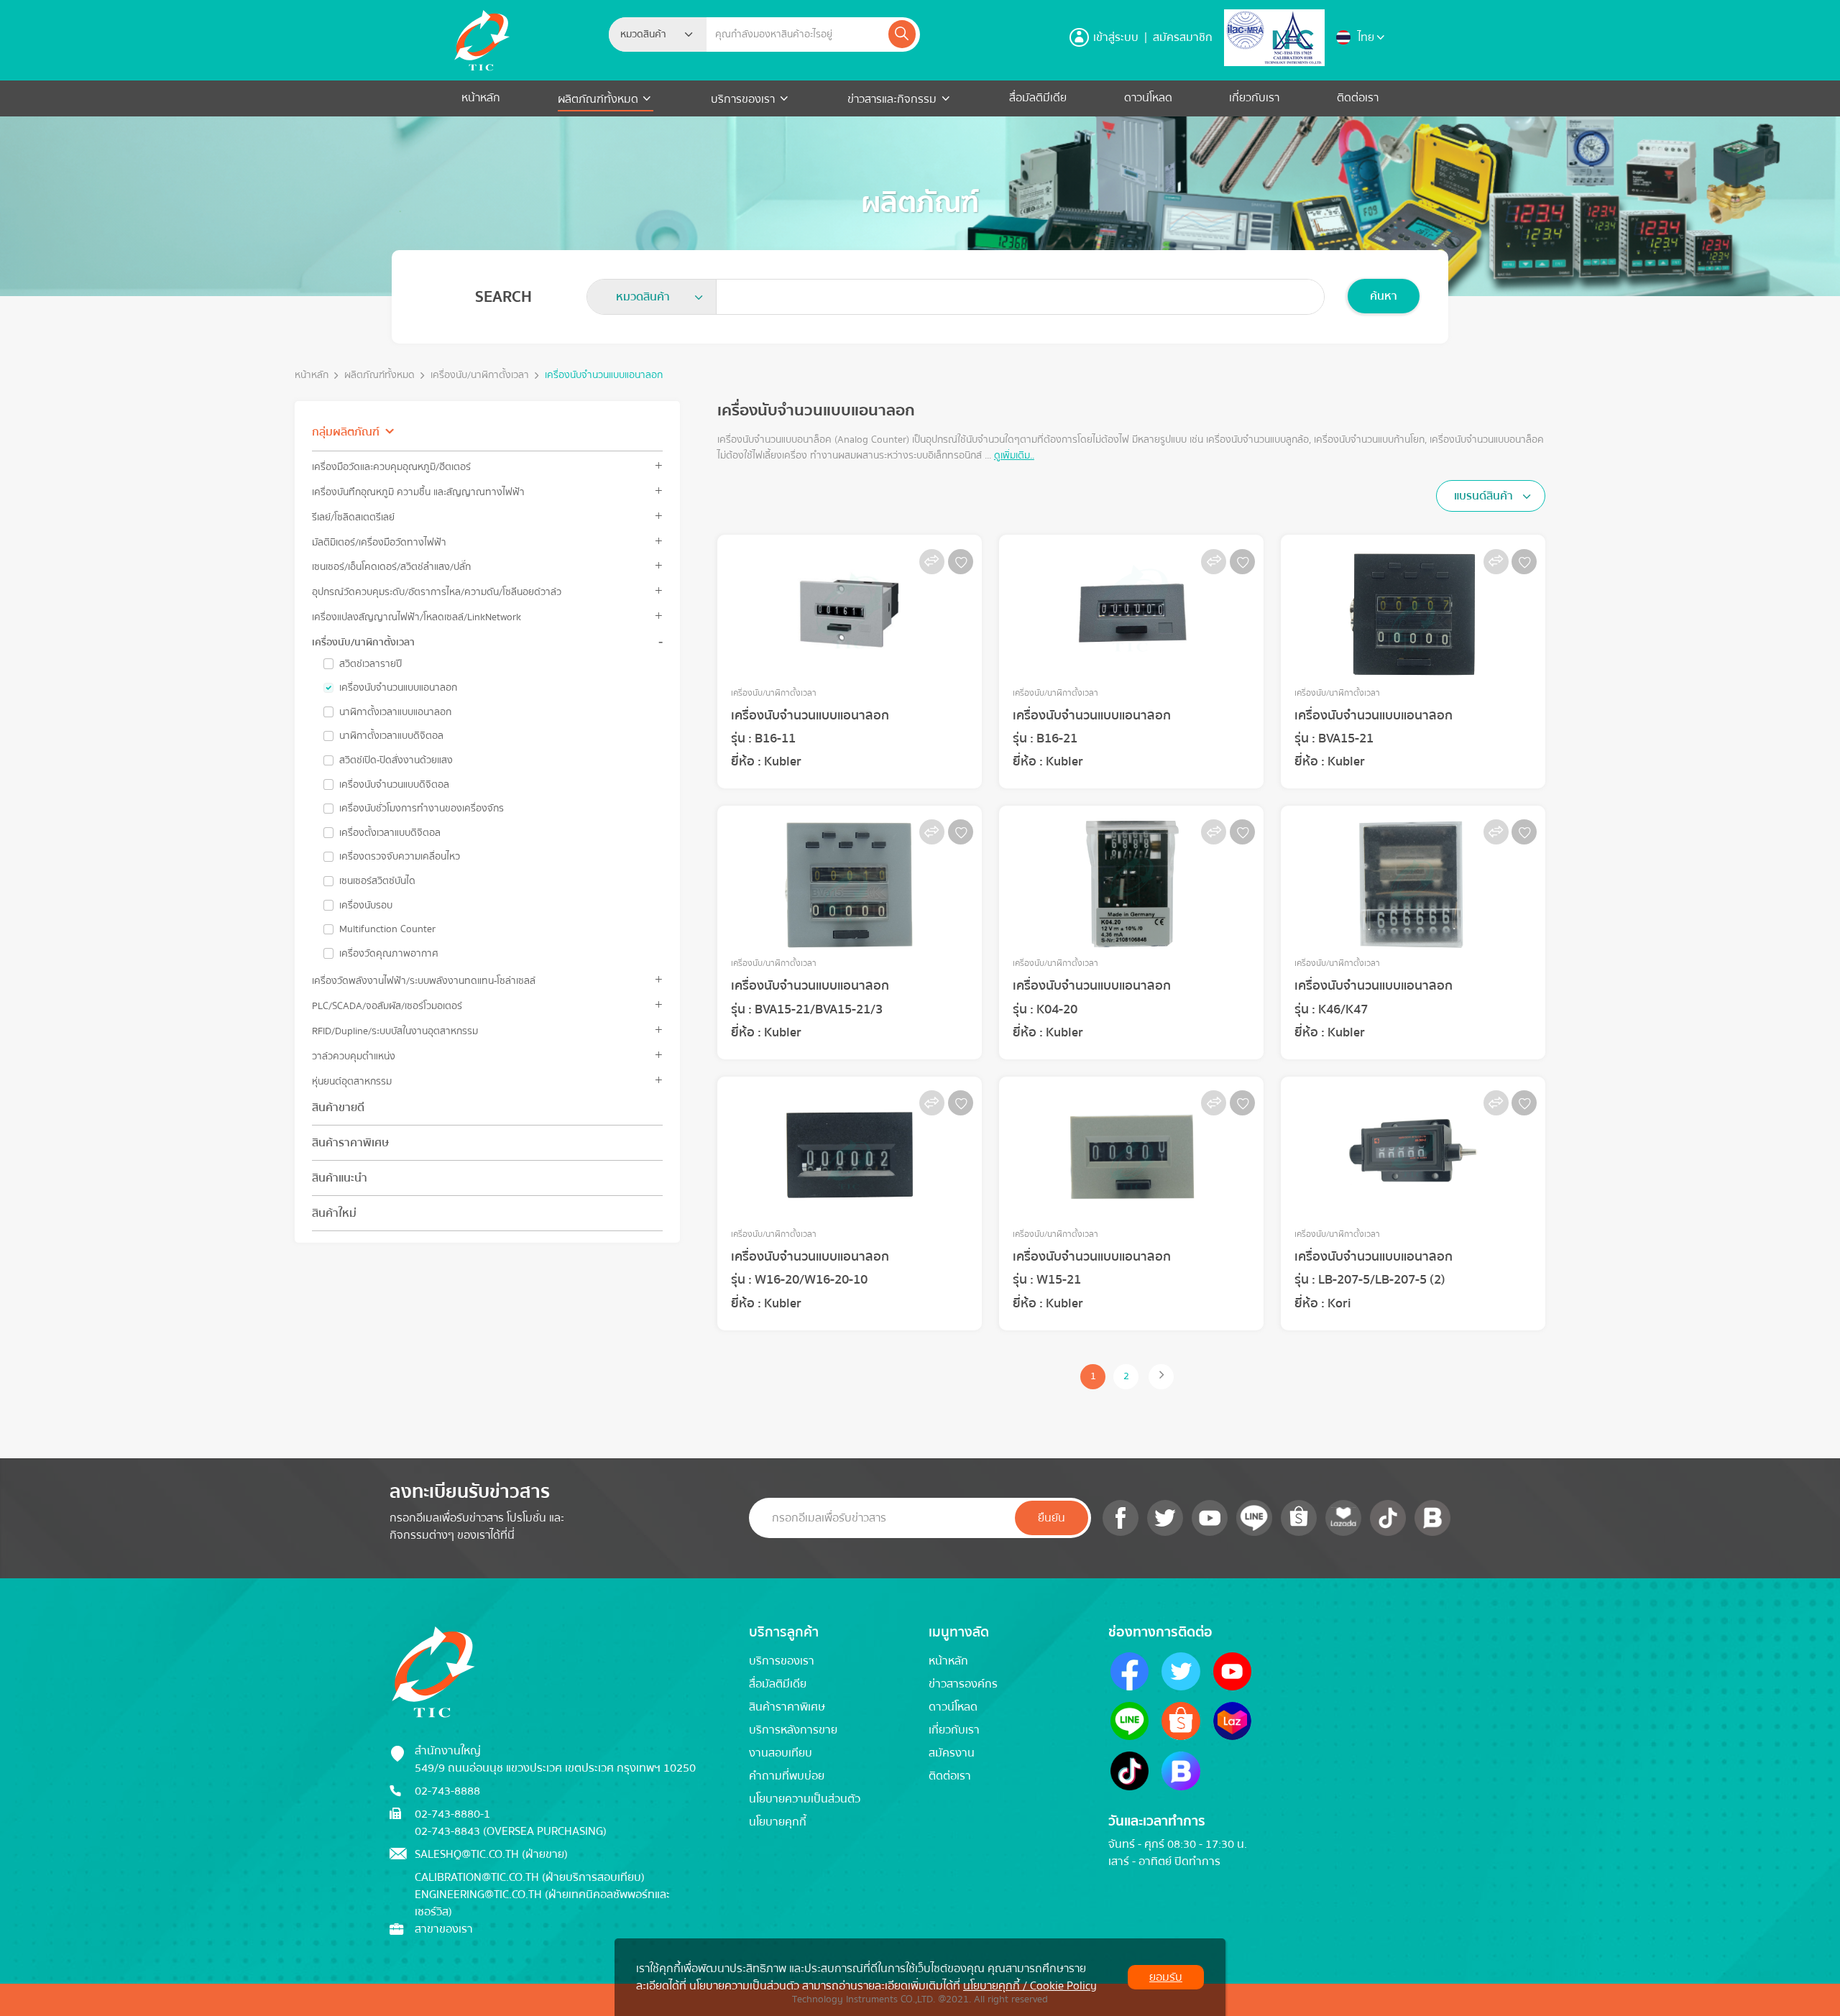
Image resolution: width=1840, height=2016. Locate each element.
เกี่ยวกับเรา (1254, 98)
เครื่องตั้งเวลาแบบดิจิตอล (390, 833)
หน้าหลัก (481, 98)
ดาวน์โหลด (1148, 98)
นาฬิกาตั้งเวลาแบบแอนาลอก (395, 712)
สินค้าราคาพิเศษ (350, 1143)
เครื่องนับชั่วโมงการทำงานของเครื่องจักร (422, 809)
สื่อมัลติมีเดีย (1038, 98)
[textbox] (648, 34)
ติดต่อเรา (1358, 98)
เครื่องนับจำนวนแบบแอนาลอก (398, 688)
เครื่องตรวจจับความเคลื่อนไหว (400, 857)
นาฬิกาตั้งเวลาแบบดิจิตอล (391, 736)
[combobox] (658, 34)
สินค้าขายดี (338, 1108)
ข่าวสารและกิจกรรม (892, 99)
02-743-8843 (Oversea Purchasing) (511, 1831)
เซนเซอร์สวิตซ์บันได (377, 881)
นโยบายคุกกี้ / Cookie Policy (1030, 1986)
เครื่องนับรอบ (366, 906)
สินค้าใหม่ (334, 1213)
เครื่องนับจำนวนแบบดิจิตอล (394, 785)
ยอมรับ (1166, 1977)
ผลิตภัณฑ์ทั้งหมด (599, 99)
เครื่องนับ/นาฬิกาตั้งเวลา (480, 376)
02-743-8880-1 (452, 1814)
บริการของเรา (743, 99)
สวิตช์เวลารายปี (371, 664)
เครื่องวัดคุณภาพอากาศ (389, 954)
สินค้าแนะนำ (340, 1178)
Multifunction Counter (387, 929)
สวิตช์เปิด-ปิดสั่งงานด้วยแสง (396, 760)
